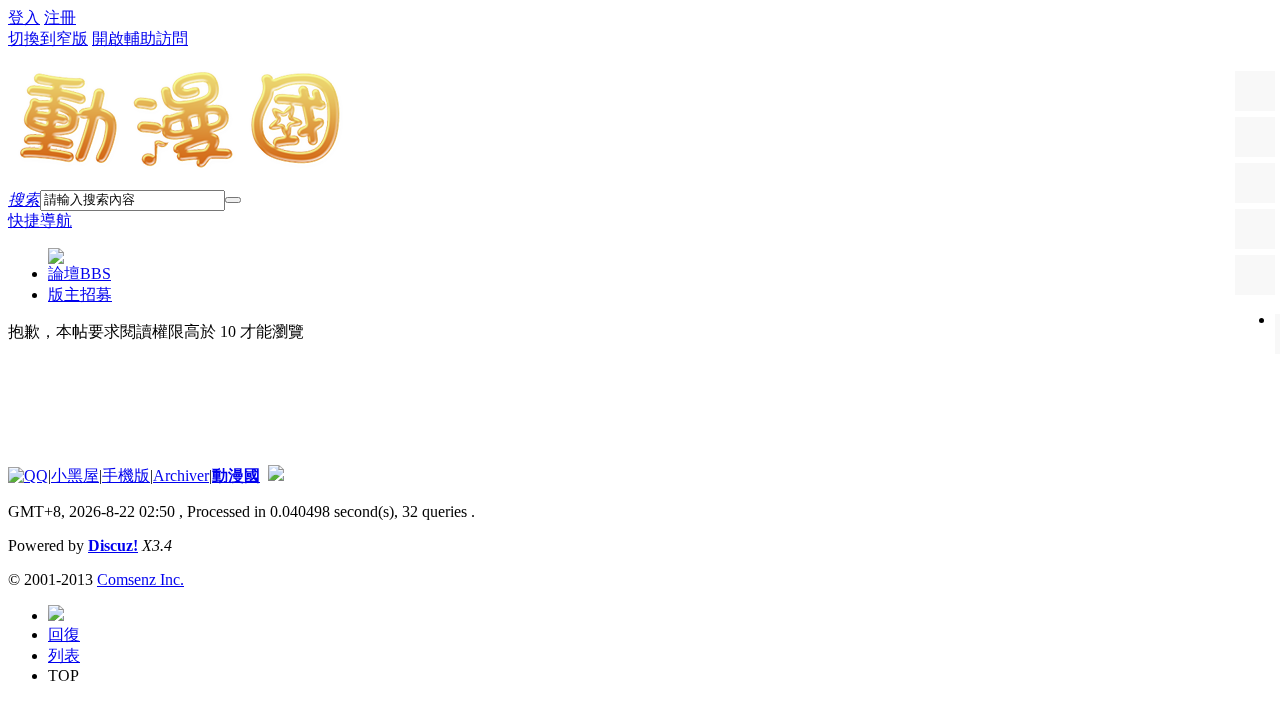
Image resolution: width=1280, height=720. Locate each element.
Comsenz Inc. (140, 579)
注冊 (60, 17)
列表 (64, 655)
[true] (233, 200)
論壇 (79, 273)
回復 (64, 634)
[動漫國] (181, 162)
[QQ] (28, 475)
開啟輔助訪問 (140, 38)
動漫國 (236, 475)
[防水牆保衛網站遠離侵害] (276, 475)
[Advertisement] (372, 404)
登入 (24, 17)
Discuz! (113, 545)
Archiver (181, 475)
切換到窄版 (48, 38)
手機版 (126, 475)
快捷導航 (40, 220)
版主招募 (80, 294)
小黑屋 (75, 475)
